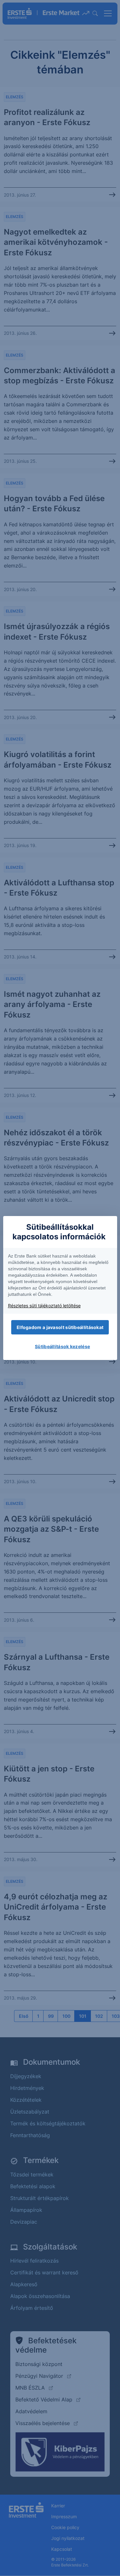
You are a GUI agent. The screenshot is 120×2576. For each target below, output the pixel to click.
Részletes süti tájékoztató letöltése (44, 1306)
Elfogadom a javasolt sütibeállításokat (60, 1327)
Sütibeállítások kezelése (62, 1346)
